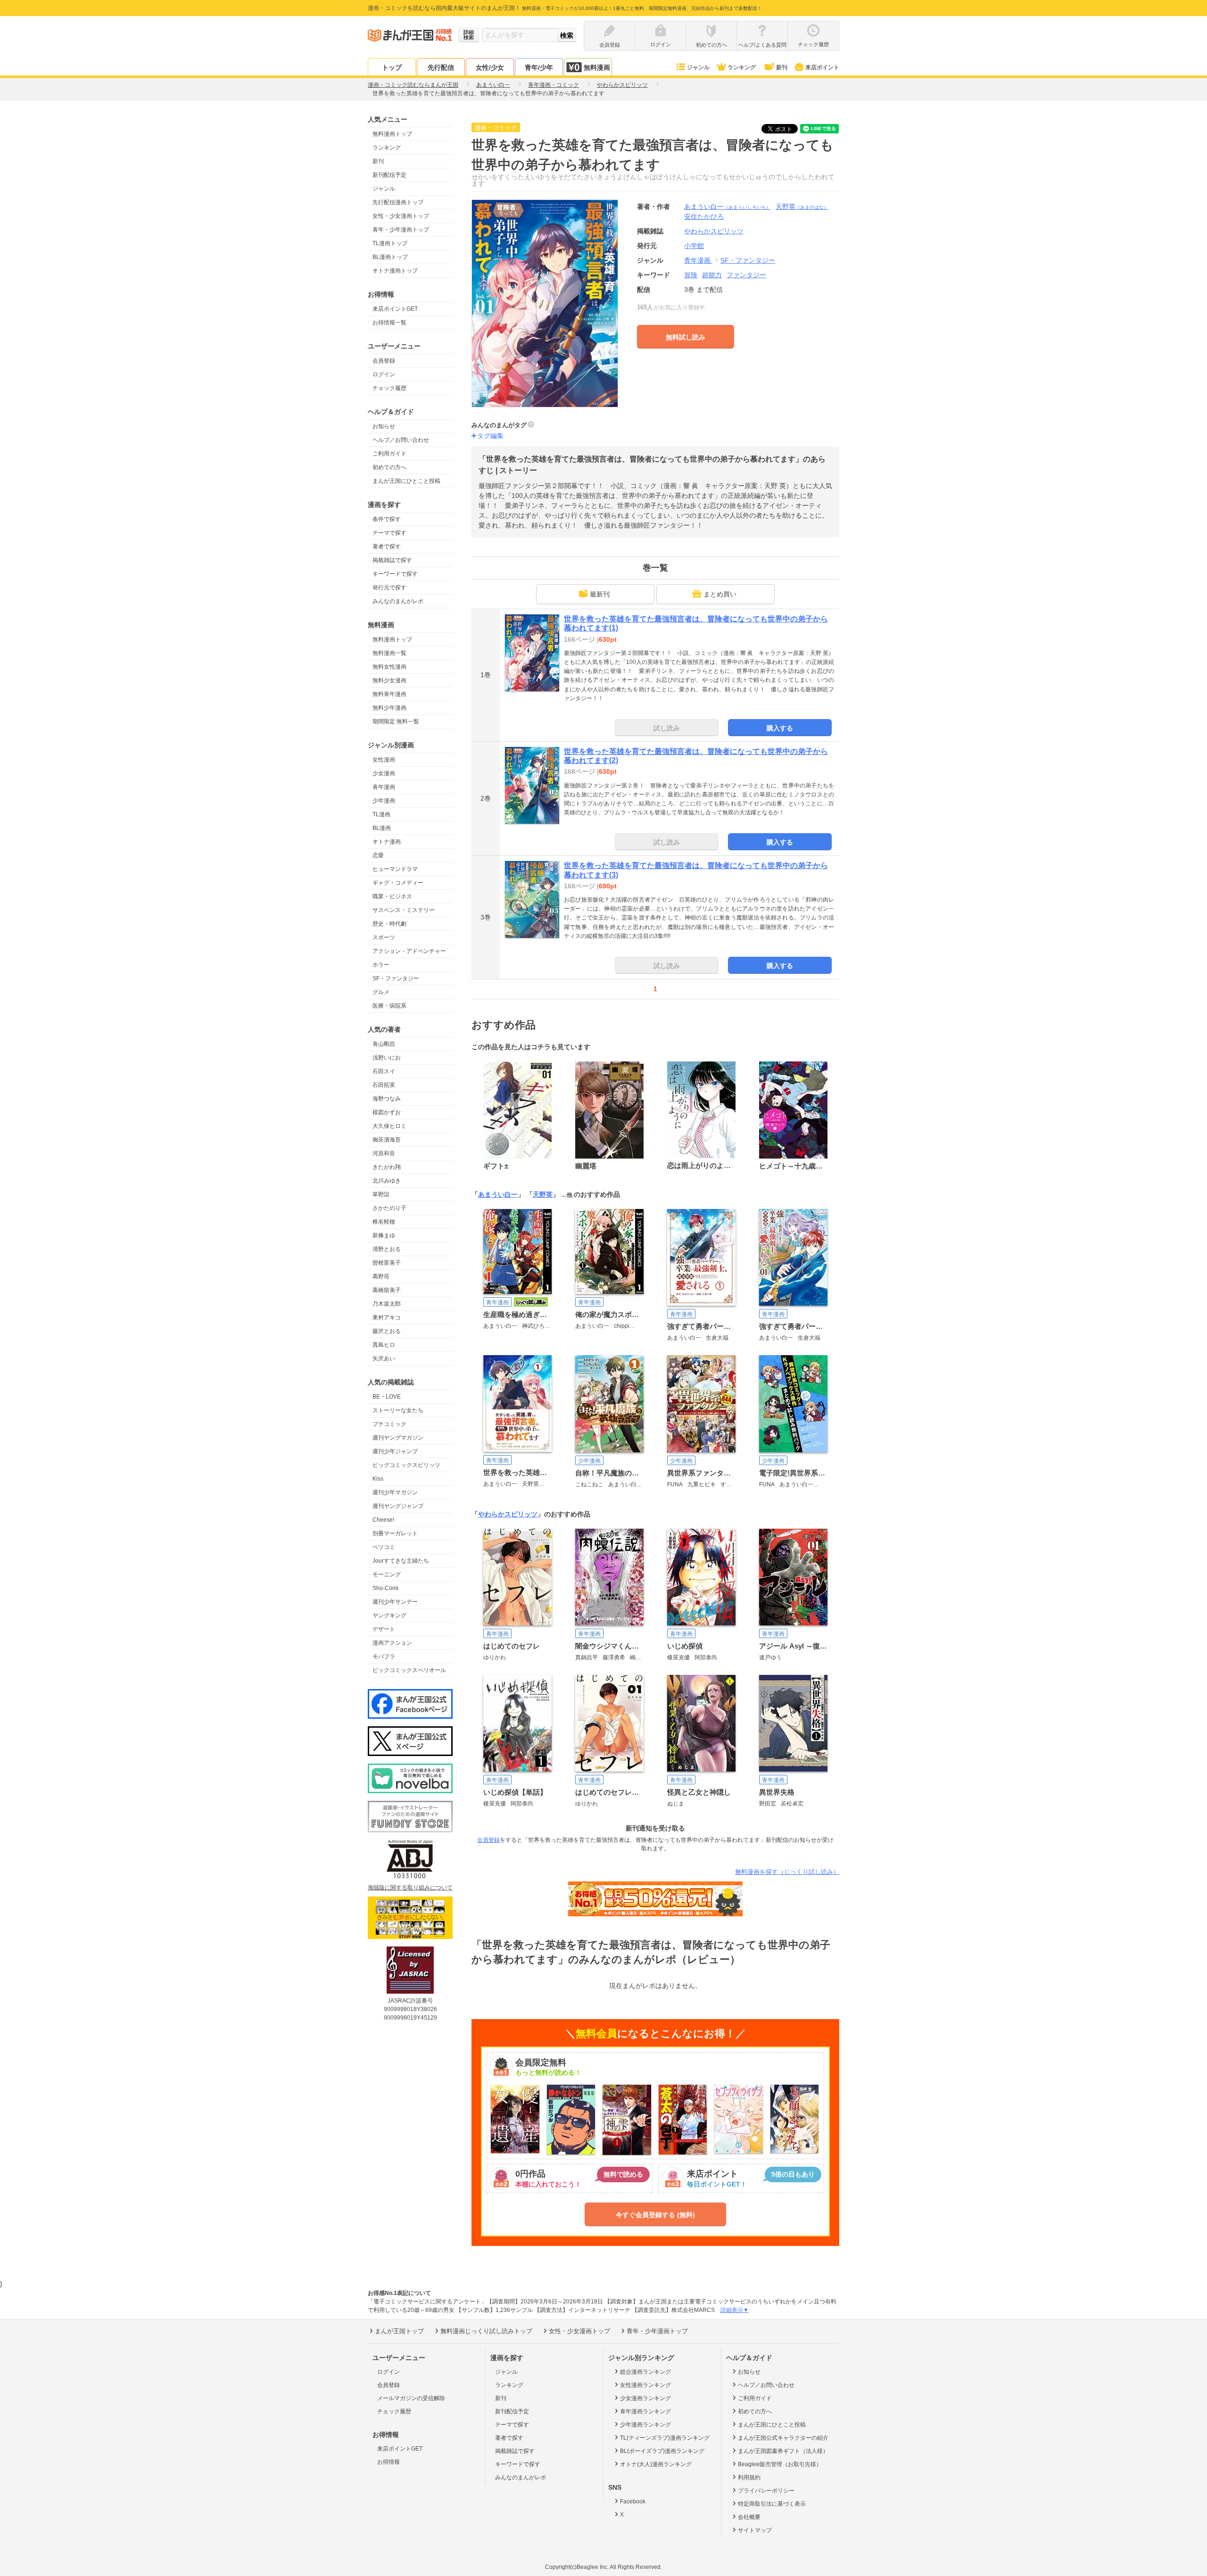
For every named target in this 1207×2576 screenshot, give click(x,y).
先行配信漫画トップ (398, 202)
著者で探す (387, 547)
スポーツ (384, 937)
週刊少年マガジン (395, 1492)
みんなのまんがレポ (398, 601)
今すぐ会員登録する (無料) (655, 2215)
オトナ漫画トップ (395, 271)
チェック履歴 (389, 388)
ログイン (384, 374)
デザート (384, 1629)
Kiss (378, 1479)
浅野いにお (387, 1058)
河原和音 (384, 1153)
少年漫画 (384, 801)
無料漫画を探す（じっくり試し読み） (787, 1872)
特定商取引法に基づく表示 (772, 2504)
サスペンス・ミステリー (404, 910)
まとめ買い (720, 594)
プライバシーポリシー (766, 2491)
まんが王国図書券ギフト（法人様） (783, 2451)
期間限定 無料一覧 (396, 721)
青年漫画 (384, 787)
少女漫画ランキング (645, 2398)
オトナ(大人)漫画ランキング (656, 2464)
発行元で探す (389, 588)
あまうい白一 (728, 207)
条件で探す (387, 519)
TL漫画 (381, 814)
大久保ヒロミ (389, 1126)
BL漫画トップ (390, 257)
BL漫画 (382, 828)
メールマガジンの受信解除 (411, 2398)
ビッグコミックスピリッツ (406, 1465)
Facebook (633, 2501)
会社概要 (749, 2517)
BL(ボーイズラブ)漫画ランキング (662, 2451)
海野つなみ (387, 1099)
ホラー (381, 965)
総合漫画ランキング (645, 2372)
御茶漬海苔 (387, 1140)
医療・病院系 (389, 1006)
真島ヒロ (384, 1345)
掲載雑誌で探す (392, 560)
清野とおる (387, 1249)
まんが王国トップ (399, 2331)
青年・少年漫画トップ (401, 230)
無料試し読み (686, 337)
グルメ (381, 992)
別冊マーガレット (395, 1533)
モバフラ (384, 1657)
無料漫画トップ (392, 134)
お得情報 (389, 2462)
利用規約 (749, 2477)
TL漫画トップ (390, 243)
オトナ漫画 (387, 842)
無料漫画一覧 (389, 653)
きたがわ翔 (387, 1167)
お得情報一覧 (389, 323)
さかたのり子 (389, 1208)
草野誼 (381, 1194)
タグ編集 (490, 436)
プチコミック (389, 1424)
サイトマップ (755, 2530)
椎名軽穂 (384, 1222)
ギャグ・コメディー (398, 883)
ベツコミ (384, 1547)
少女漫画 (384, 773)
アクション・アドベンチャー (409, 951)
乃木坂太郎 (387, 1304)
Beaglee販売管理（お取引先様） (780, 2464)
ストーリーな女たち (398, 1410)
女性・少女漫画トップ (401, 216)
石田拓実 (384, 1085)
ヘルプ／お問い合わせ (401, 440)
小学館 (694, 246)
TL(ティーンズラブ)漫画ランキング (665, 2438)
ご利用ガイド (389, 454)
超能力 (712, 275)
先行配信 (441, 67)
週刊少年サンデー (395, 1602)
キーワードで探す (395, 574)
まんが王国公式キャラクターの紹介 (783, 2438)
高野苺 (381, 1276)
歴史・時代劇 (389, 924)
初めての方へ (389, 467)
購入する (780, 728)
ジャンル (698, 67)
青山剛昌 (384, 1044)
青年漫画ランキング (645, 2411)
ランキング (742, 67)
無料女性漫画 (389, 667)
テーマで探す (389, 533)
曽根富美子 (387, 1263)
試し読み (667, 728)
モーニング (387, 1574)
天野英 (802, 207)
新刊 (782, 67)
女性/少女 (490, 67)
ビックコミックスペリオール (409, 1670)
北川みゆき (387, 1181)
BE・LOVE (387, 1397)
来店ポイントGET (395, 309)
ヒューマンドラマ (395, 869)
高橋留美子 (387, 1290)
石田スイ (384, 1071)
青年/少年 (539, 67)
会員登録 (384, 361)
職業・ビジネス (392, 896)
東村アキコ (387, 1317)
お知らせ (384, 426)
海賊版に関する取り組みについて (410, 1888)
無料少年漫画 (389, 708)
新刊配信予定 (389, 175)
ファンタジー (746, 275)
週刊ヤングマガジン (398, 1438)
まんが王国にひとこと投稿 (406, 481)
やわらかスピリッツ (508, 1514)
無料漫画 (597, 67)
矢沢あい (384, 1358)
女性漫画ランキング (645, 2385)
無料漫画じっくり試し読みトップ (486, 2331)
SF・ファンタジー (396, 978)
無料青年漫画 (389, 694)
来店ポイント (822, 67)
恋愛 (378, 855)
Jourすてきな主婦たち (401, 1561)
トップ (392, 67)
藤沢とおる (387, 1331)
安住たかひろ (704, 216)
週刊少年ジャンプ (395, 1451)
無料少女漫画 (389, 680)
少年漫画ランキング (645, 2425)
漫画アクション (392, 1643)
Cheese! (383, 1520)
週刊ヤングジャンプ (398, 1506)
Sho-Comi (385, 1588)
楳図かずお (387, 1112)
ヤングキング (389, 1615)
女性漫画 (384, 760)
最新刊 (600, 594)
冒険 (691, 275)
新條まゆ (384, 1235)
